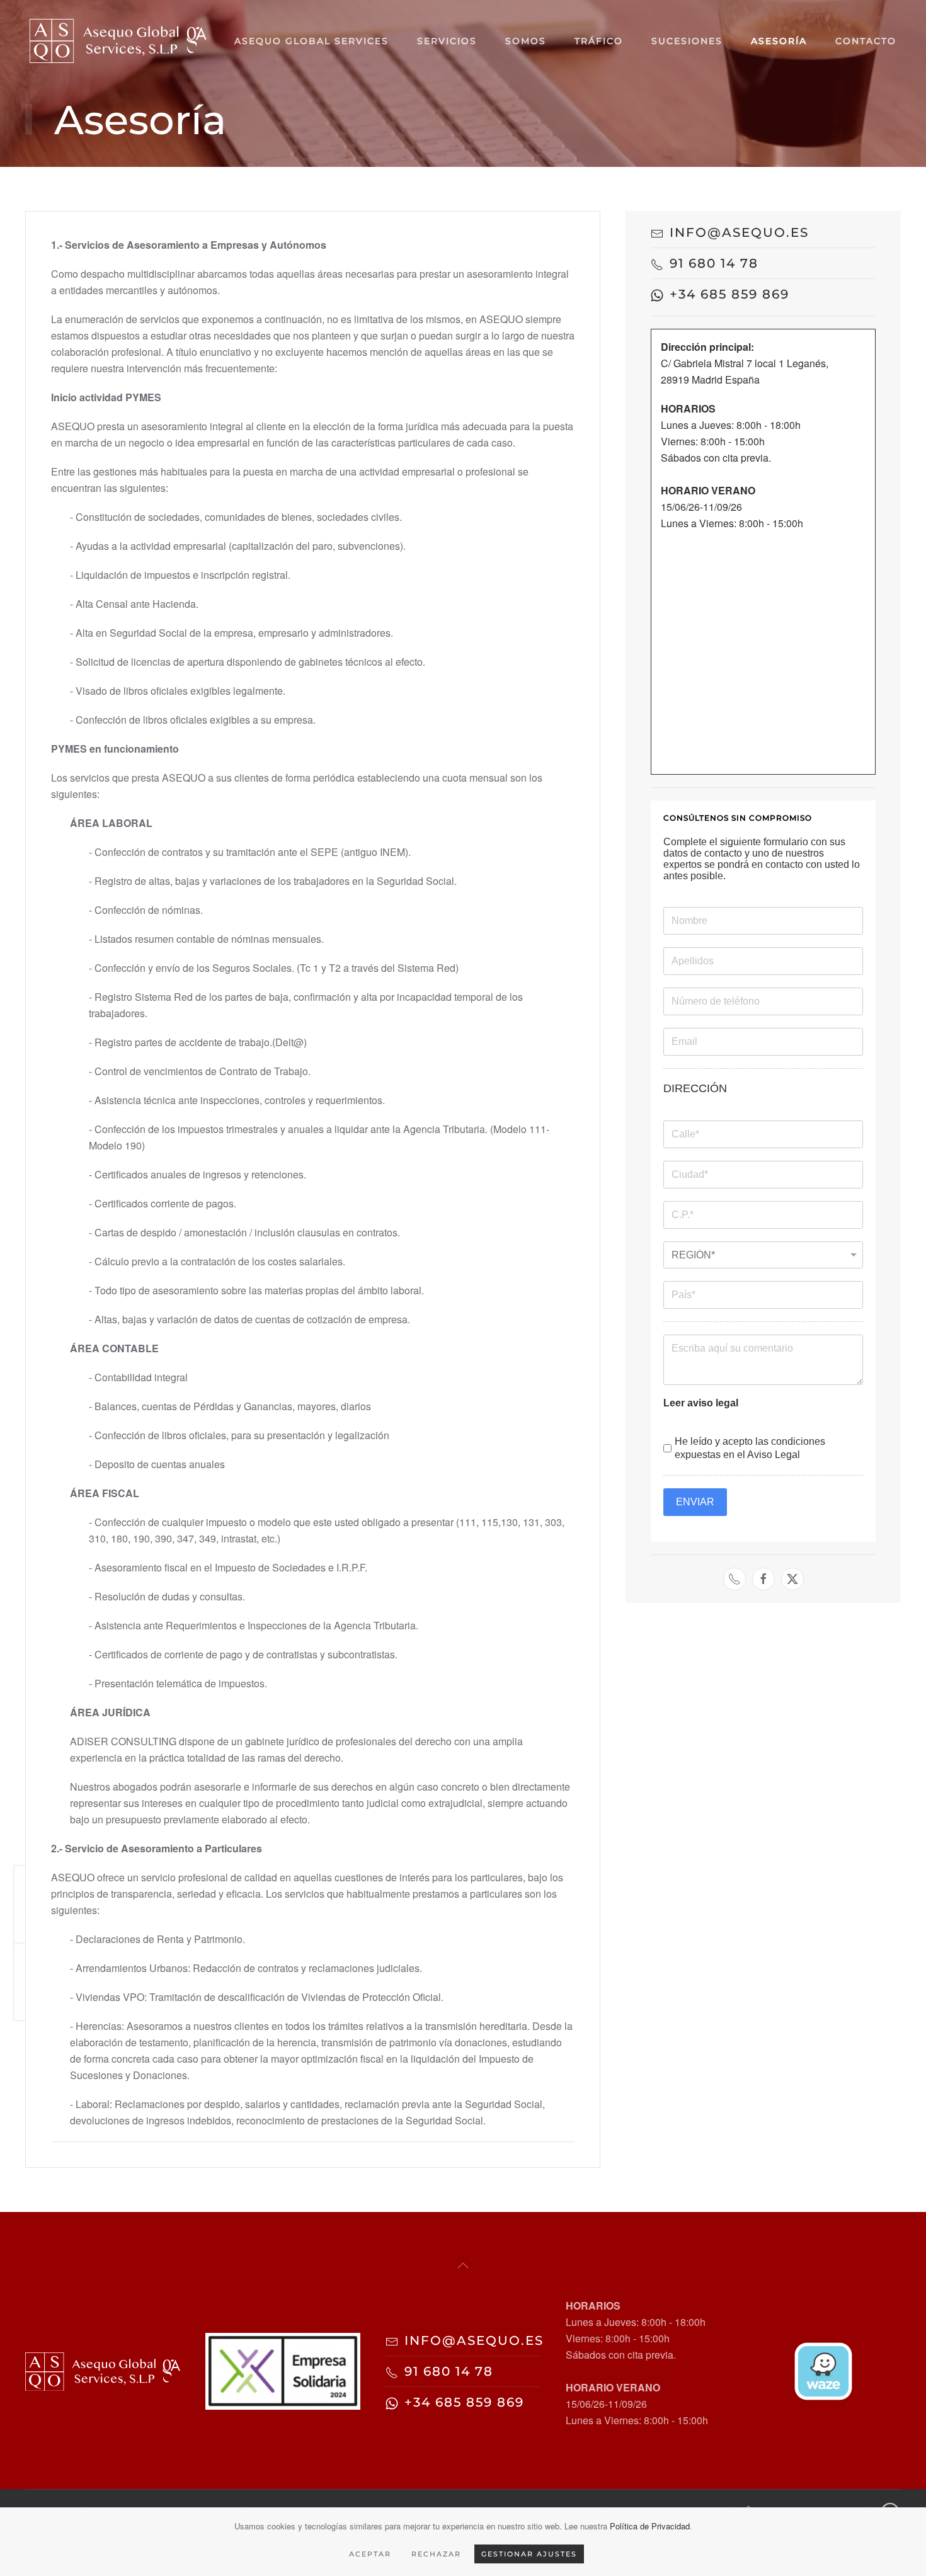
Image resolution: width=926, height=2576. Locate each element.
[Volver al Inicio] (118, 41)
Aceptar (370, 2554)
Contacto (866, 41)
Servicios (447, 41)
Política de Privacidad (650, 2526)
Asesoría (779, 41)
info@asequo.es (739, 232)
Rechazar (436, 2554)
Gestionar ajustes (529, 2554)
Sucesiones (687, 41)
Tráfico (599, 41)
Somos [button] (526, 41)
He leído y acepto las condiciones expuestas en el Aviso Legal (750, 1448)
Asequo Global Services (312, 41)
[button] (463, 2265)
